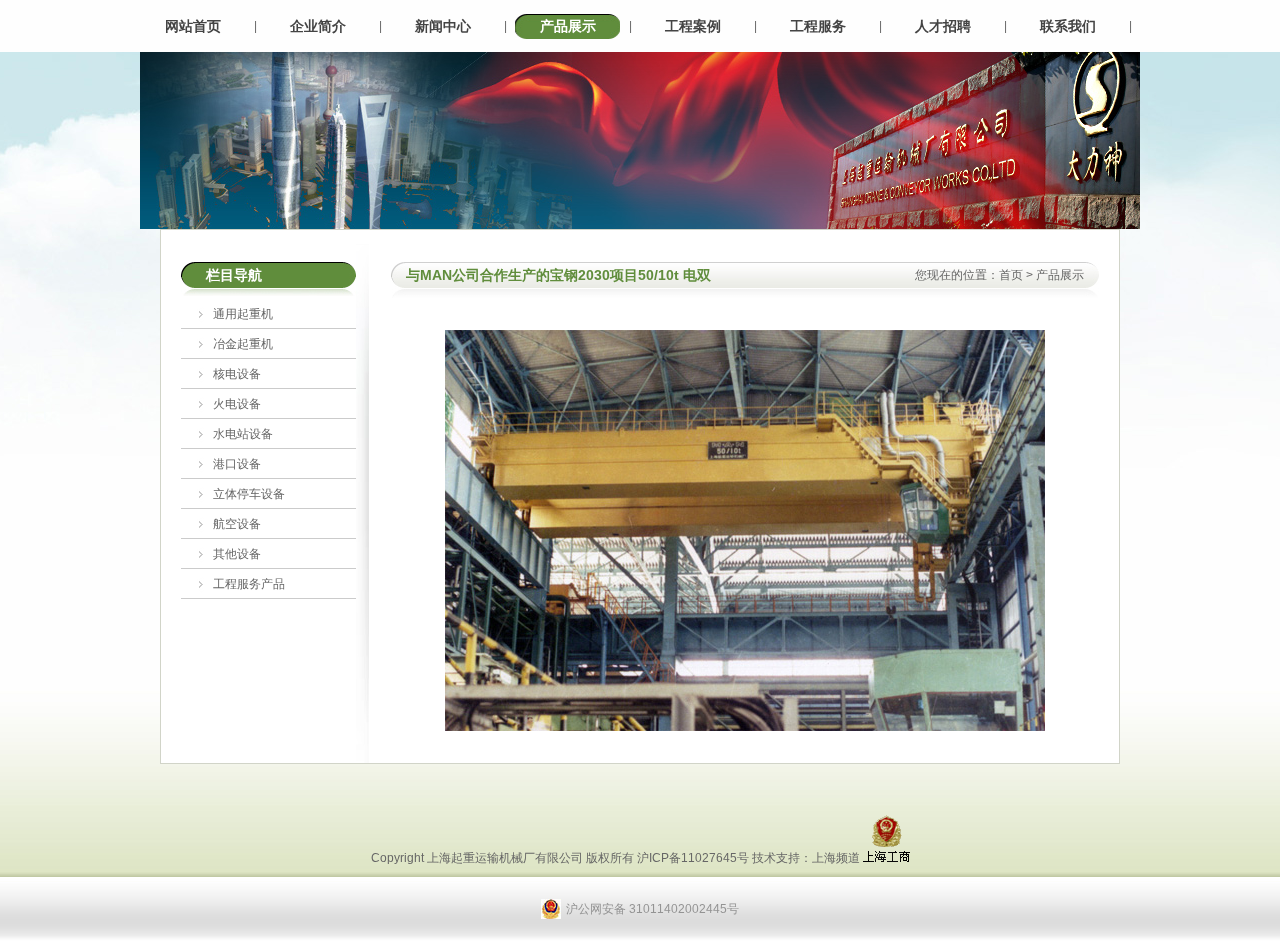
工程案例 (693, 26)
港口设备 (237, 464)
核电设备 (237, 374)
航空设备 (237, 524)
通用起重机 (243, 314)
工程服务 (818, 26)
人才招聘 (943, 26)
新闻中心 (443, 26)
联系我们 (1068, 26)
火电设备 (237, 404)
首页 (1011, 275)
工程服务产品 (249, 584)
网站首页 (193, 26)
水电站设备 (243, 434)
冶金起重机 (243, 344)
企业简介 (318, 26)
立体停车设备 (249, 494)
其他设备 (237, 554)
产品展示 (568, 26)
